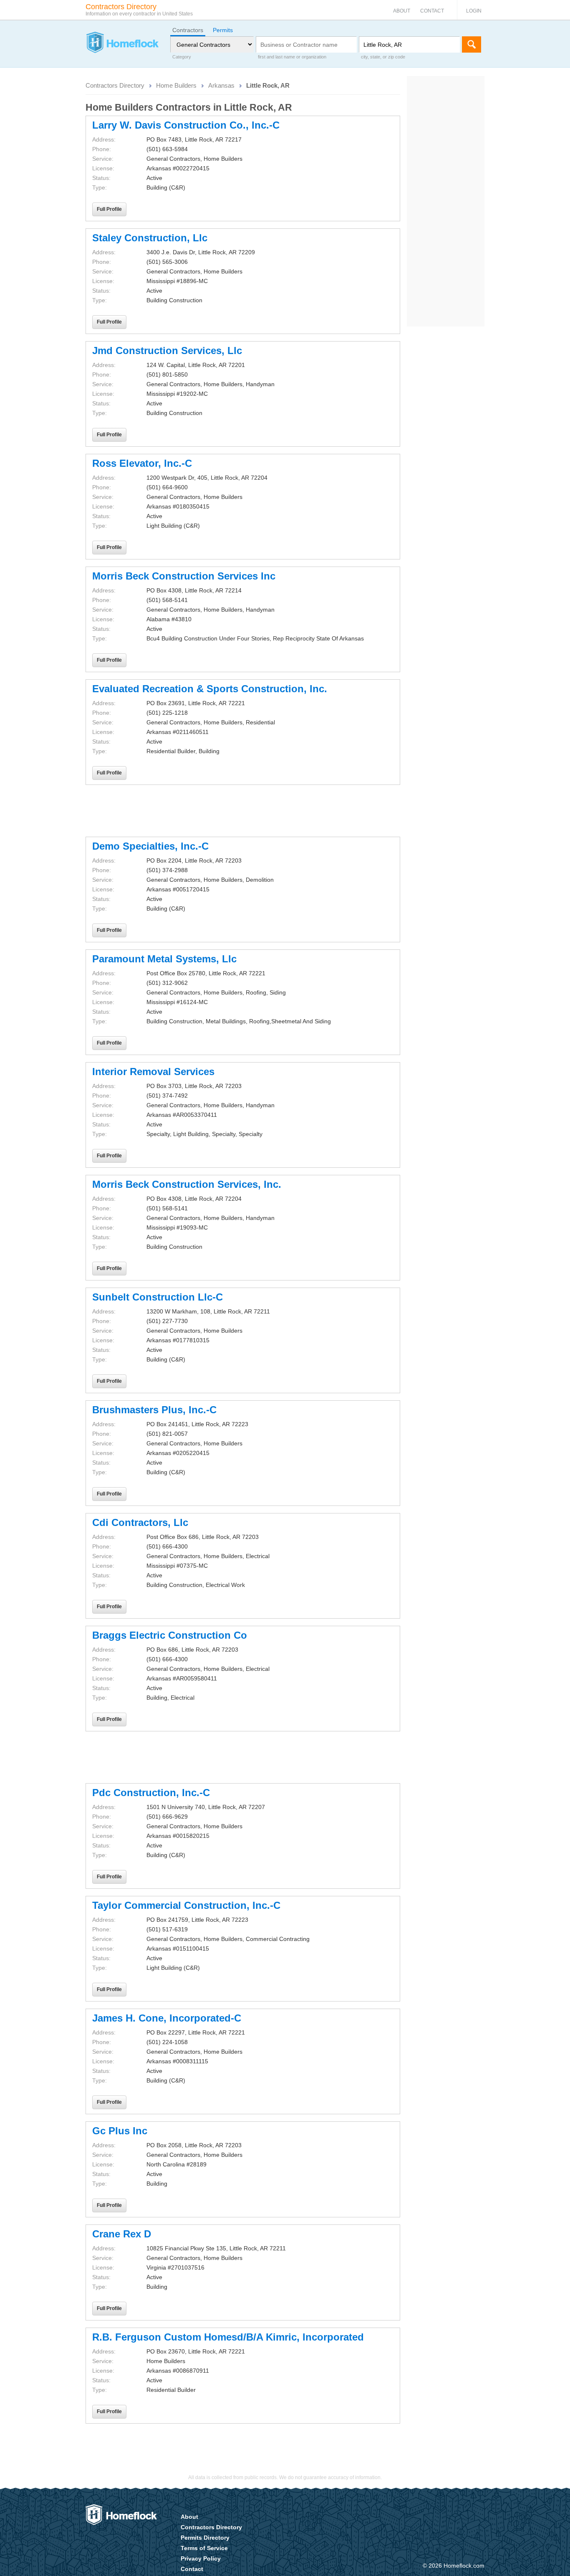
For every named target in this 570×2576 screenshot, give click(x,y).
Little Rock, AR (268, 85)
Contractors (188, 30)
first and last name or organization (292, 57)
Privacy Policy (201, 2558)
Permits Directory (205, 2538)
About (402, 11)
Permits (223, 30)
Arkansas (221, 85)
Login (474, 11)
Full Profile (109, 209)
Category (182, 57)
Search (472, 44)
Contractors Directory (115, 85)
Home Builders (176, 85)
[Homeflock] (122, 43)
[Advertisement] (243, 811)
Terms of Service (204, 2548)
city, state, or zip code (383, 57)
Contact (432, 11)
